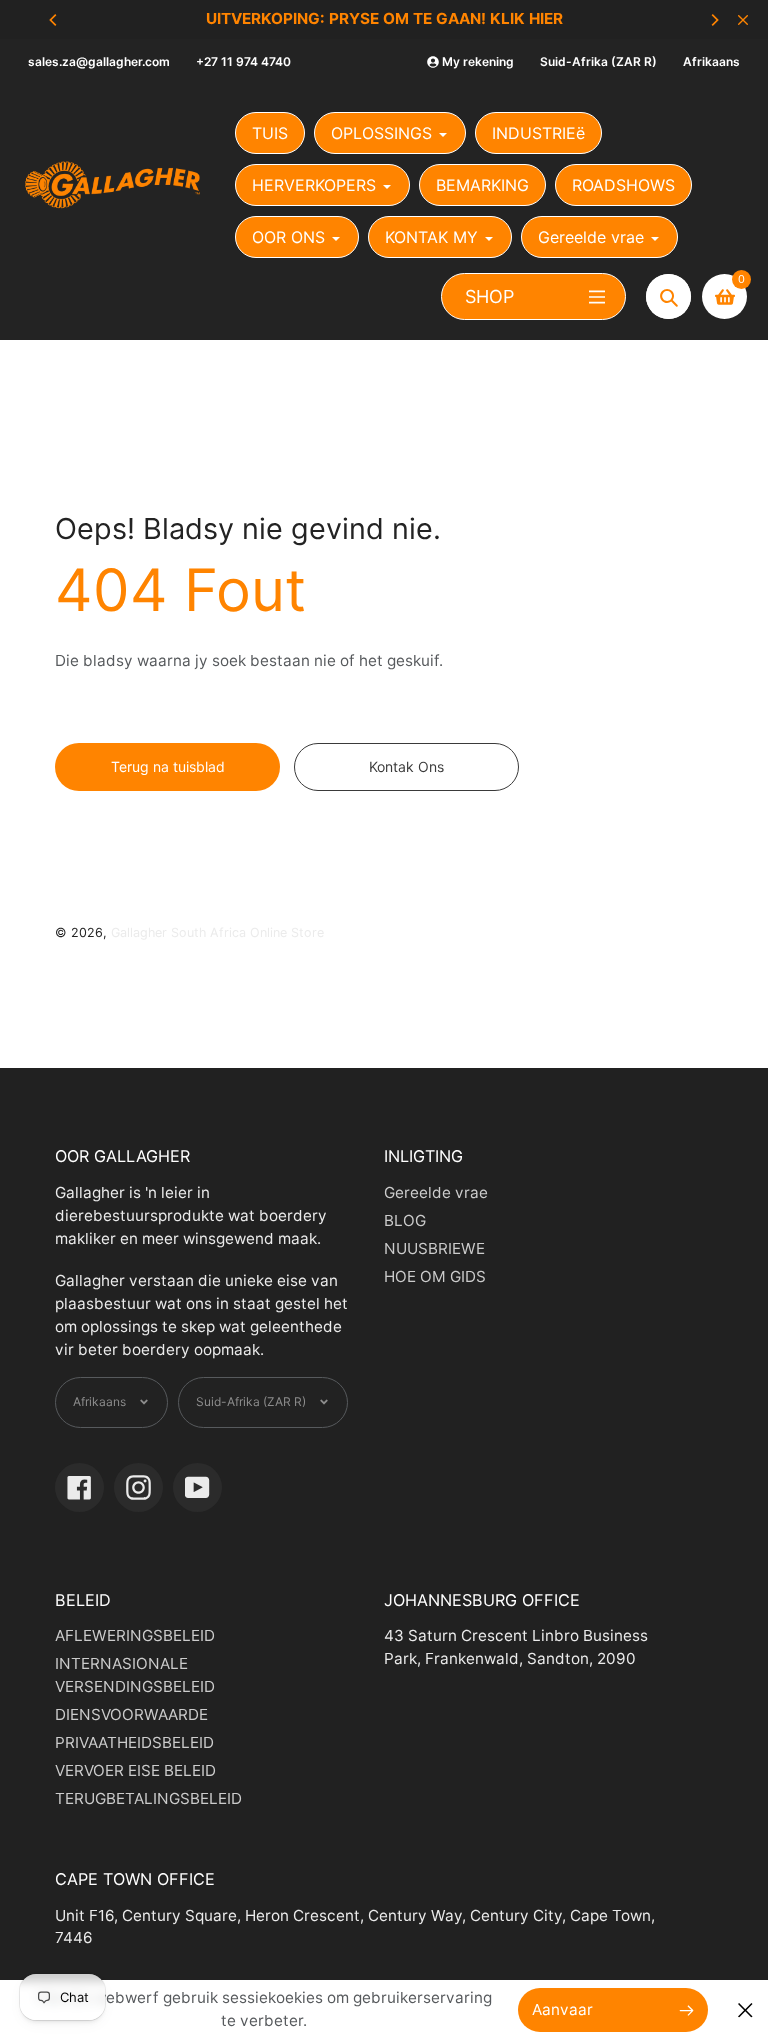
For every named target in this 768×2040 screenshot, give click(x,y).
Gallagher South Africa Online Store (217, 932)
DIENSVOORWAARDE (131, 1714)
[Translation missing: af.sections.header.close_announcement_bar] (743, 20)
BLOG (405, 1220)
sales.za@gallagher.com (99, 61)
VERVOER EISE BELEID (135, 1770)
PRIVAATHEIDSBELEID (134, 1742)
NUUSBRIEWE (434, 1248)
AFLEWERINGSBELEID (135, 1635)
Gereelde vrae (436, 1192)
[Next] (714, 20)
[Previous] (54, 20)
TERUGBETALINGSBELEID (148, 1798)
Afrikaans (711, 61)
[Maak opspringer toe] (745, 2010)
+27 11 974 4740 (243, 61)
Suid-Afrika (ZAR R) (598, 61)
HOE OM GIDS (435, 1276)
